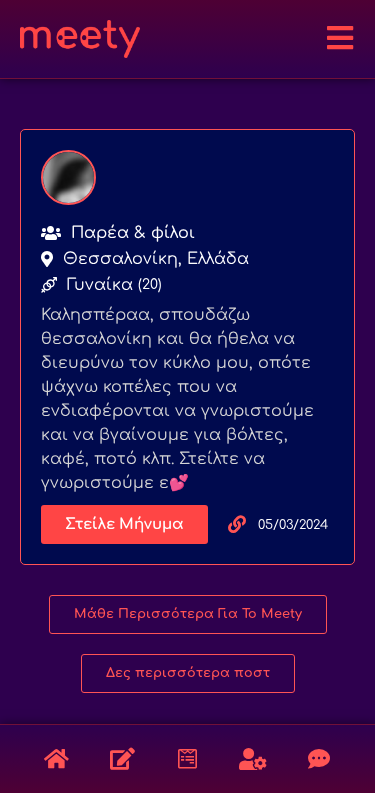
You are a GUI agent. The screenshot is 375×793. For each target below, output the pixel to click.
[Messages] (319, 759)
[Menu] (340, 38)
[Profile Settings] (253, 759)
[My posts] (188, 759)
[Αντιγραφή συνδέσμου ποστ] (237, 524)
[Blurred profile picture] (68, 177)
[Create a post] (122, 759)
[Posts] (57, 759)
